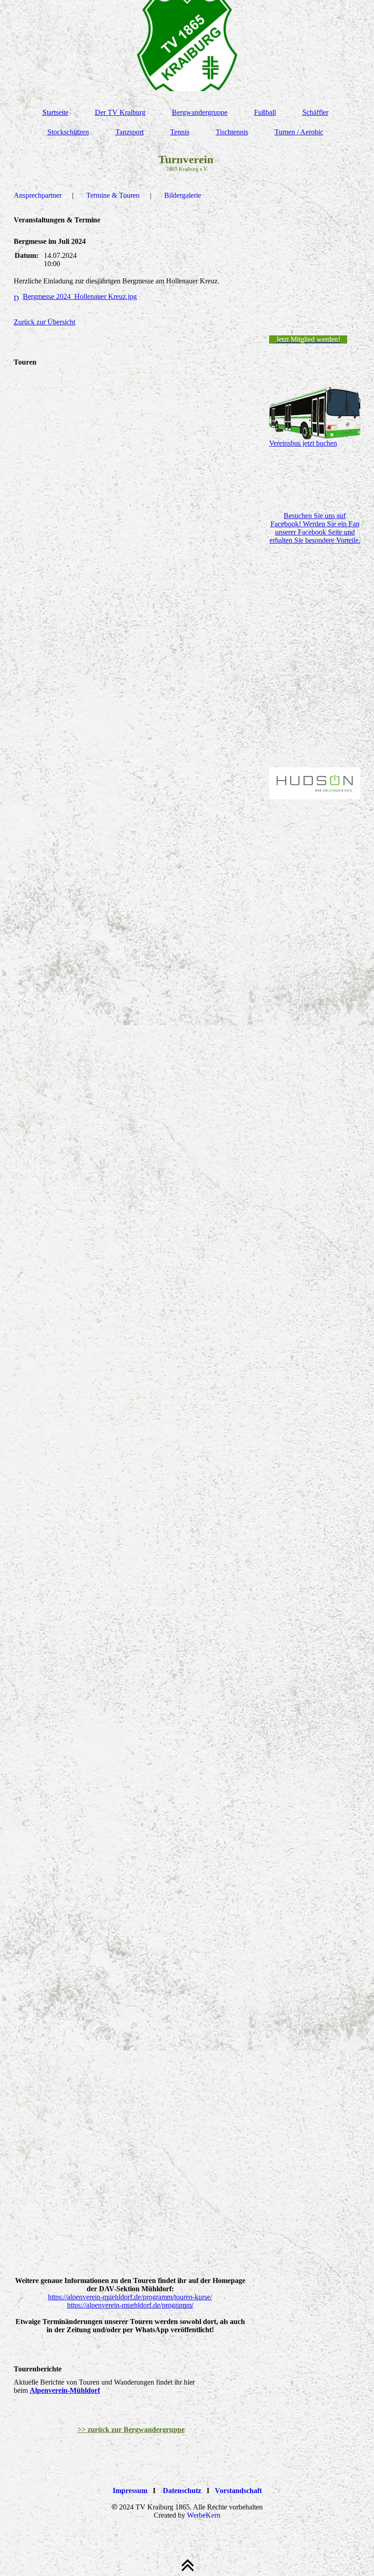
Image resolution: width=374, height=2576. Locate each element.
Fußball (265, 112)
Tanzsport (130, 132)
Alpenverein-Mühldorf (65, 2390)
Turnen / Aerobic (299, 132)
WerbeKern (204, 2515)
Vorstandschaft (238, 2491)
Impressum (130, 2491)
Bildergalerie (183, 195)
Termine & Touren (113, 195)
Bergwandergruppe (200, 112)
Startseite (55, 112)
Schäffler (315, 112)
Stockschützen (68, 132)
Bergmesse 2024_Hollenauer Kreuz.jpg (80, 296)
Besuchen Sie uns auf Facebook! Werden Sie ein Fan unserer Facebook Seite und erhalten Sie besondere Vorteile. (315, 528)
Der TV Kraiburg (120, 112)
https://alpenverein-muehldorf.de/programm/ (130, 2305)
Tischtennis (232, 132)
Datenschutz (182, 2491)
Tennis (180, 132)
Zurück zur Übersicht (44, 322)
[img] (187, 46)
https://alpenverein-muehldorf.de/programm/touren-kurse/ (130, 2297)
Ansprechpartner (38, 195)
